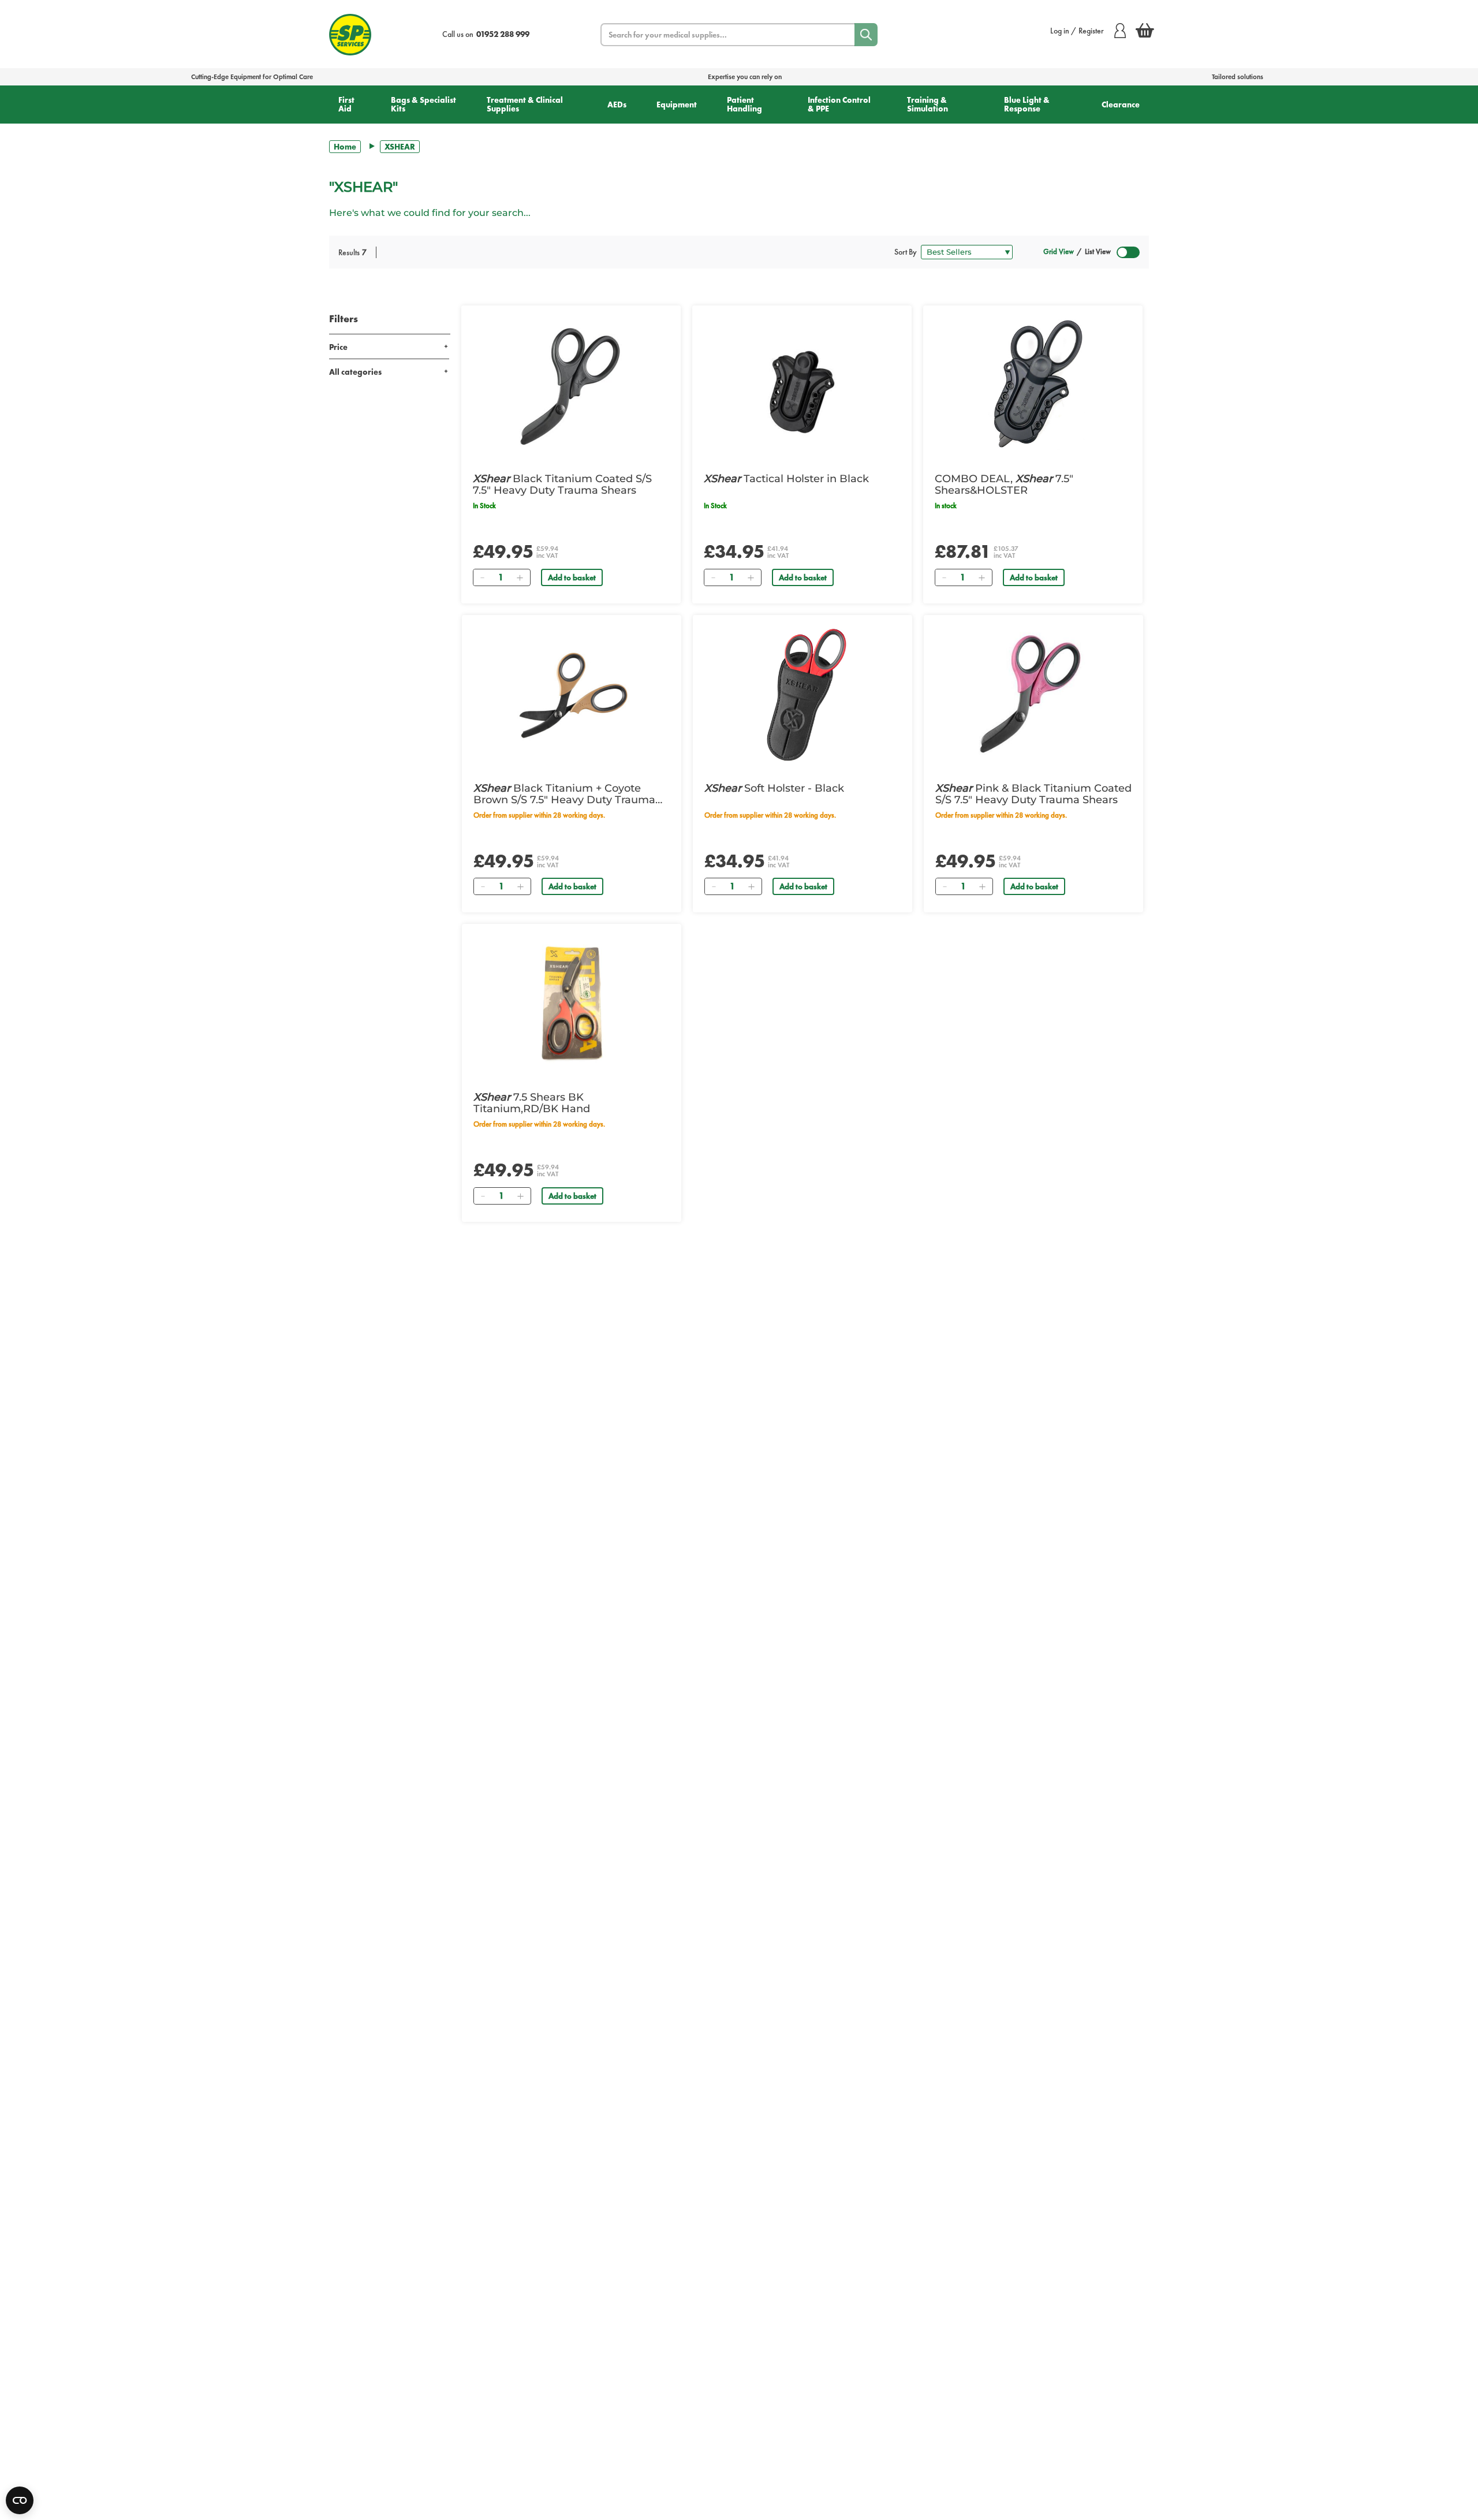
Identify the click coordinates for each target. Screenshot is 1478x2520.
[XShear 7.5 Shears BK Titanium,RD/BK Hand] (572, 1004)
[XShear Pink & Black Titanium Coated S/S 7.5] (1033, 695)
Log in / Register (1077, 31)
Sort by (906, 252)
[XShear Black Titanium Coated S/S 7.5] (571, 385)
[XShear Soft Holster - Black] (803, 695)
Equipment (677, 105)
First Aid (346, 104)
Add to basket (572, 577)
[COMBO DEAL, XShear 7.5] (1033, 385)
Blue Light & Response (1027, 104)
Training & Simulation (928, 104)
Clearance (1121, 105)
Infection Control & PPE (839, 104)
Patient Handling (744, 104)
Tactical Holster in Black (786, 479)
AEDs (617, 105)
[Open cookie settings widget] (20, 2500)
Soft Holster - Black (774, 788)
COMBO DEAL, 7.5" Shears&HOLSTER (1004, 484)
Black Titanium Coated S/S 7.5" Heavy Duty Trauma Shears (562, 484)
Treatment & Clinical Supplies (525, 104)
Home (345, 147)
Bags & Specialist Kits (423, 104)
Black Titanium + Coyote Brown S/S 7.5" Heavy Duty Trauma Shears (564, 794)
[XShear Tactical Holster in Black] (802, 385)
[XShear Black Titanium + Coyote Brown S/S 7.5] (572, 695)
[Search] (866, 35)
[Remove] (482, 577)
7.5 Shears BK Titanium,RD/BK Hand (532, 1103)
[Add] (520, 577)
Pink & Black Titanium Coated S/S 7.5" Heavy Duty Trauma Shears (1033, 794)
